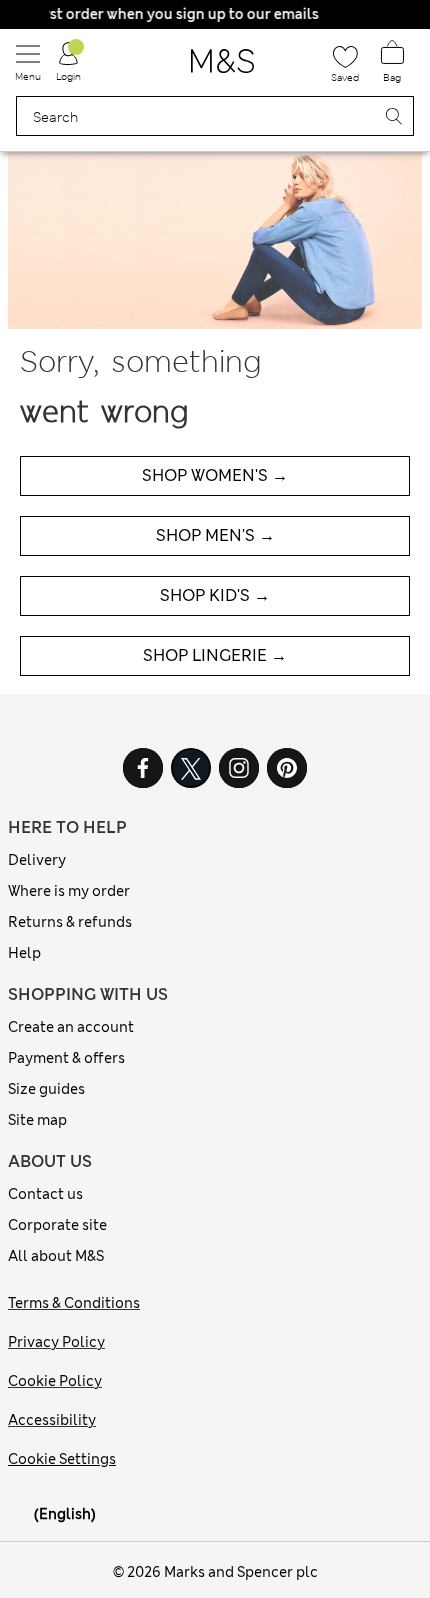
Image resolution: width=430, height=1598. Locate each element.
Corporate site (57, 1225)
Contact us (45, 1194)
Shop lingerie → (215, 655)
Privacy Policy (56, 1342)
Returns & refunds (70, 922)
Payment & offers (66, 1058)
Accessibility (52, 1420)
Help (24, 953)
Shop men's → (215, 535)
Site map (37, 1120)
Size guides (46, 1089)
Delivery (37, 860)
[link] (21, 1514)
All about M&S (56, 1256)
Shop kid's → (215, 595)
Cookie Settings (62, 1459)
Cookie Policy (55, 1381)
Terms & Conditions (74, 1303)
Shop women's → (215, 475)
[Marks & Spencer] (222, 67)
